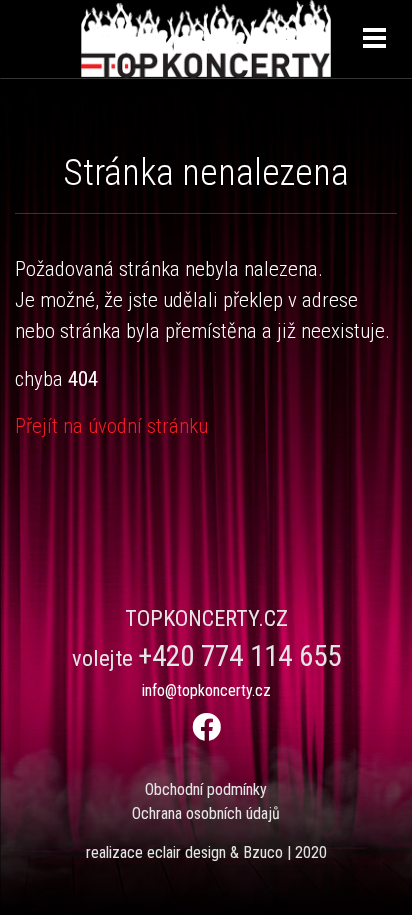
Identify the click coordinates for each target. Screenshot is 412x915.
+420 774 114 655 (239, 656)
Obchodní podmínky (206, 789)
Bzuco (263, 852)
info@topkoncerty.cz (206, 690)
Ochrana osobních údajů (206, 813)
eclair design (186, 852)
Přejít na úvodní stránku (111, 426)
